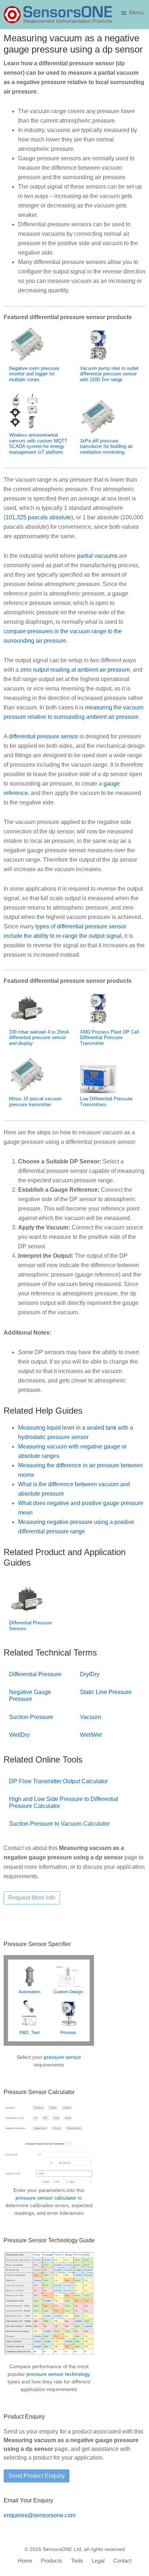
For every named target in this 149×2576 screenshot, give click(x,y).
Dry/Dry (90, 1674)
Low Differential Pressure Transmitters (106, 1102)
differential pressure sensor (43, 736)
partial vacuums (97, 556)
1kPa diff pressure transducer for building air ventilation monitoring (106, 446)
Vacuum (90, 1717)
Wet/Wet (91, 1735)
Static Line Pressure (106, 1692)
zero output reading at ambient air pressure (75, 670)
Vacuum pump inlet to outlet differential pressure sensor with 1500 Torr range (109, 374)
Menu (136, 13)
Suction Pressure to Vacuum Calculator (59, 1824)
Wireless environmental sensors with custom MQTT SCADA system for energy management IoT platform (38, 444)
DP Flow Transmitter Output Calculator (58, 1781)
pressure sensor (62, 2057)
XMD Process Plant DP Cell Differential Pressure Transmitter (109, 1038)
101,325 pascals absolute (38, 517)
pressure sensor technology (58, 2374)
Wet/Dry (19, 1735)
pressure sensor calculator (46, 2198)
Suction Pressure (31, 1717)
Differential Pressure (35, 1674)
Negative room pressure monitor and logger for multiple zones (34, 374)
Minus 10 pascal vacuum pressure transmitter (35, 1102)
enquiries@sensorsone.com (40, 2515)
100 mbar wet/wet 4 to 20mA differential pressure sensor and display (39, 1038)
